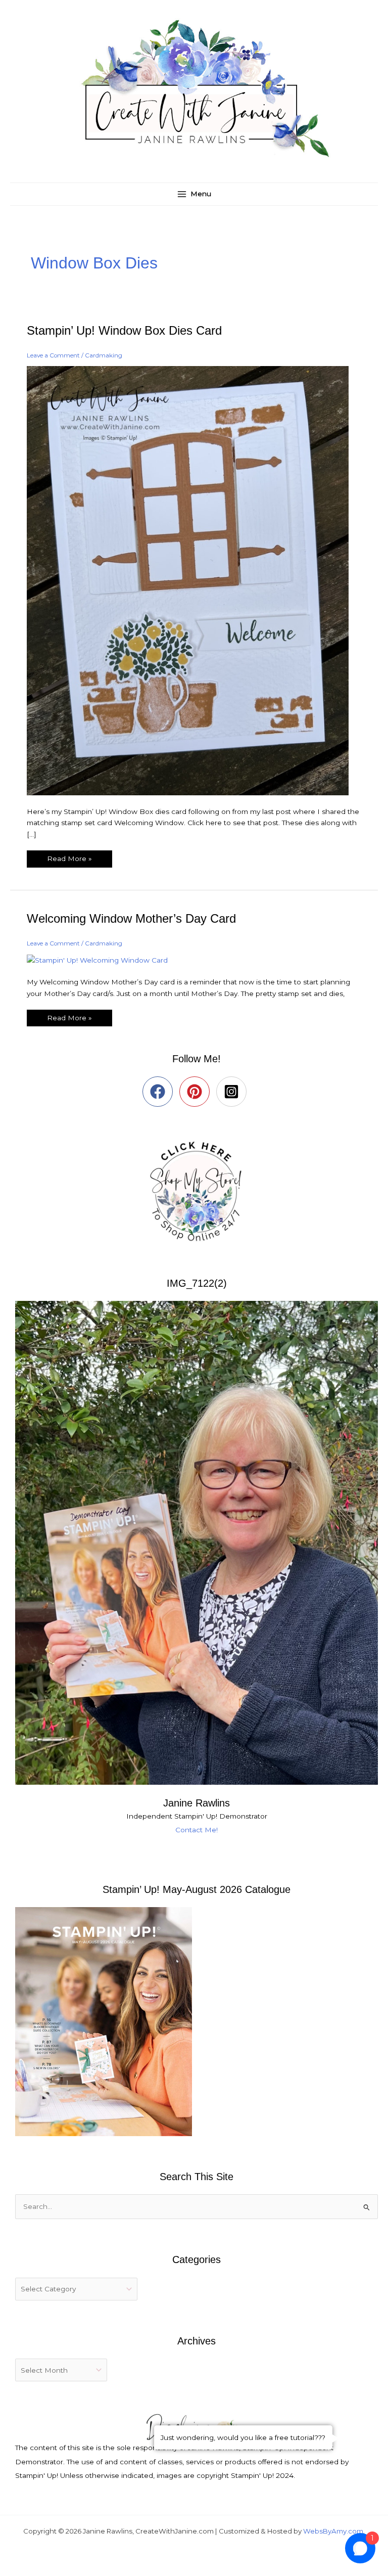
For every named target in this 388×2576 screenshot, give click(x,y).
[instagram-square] (234, 1092)
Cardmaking (104, 355)
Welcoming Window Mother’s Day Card (131, 919)
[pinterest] (197, 1092)
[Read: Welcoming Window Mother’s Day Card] (104, 960)
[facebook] (160, 1092)
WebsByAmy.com (333, 2531)
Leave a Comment (53, 355)
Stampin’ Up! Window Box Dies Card (124, 331)
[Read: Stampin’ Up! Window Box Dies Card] (194, 580)
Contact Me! (197, 1830)
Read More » (69, 856)
